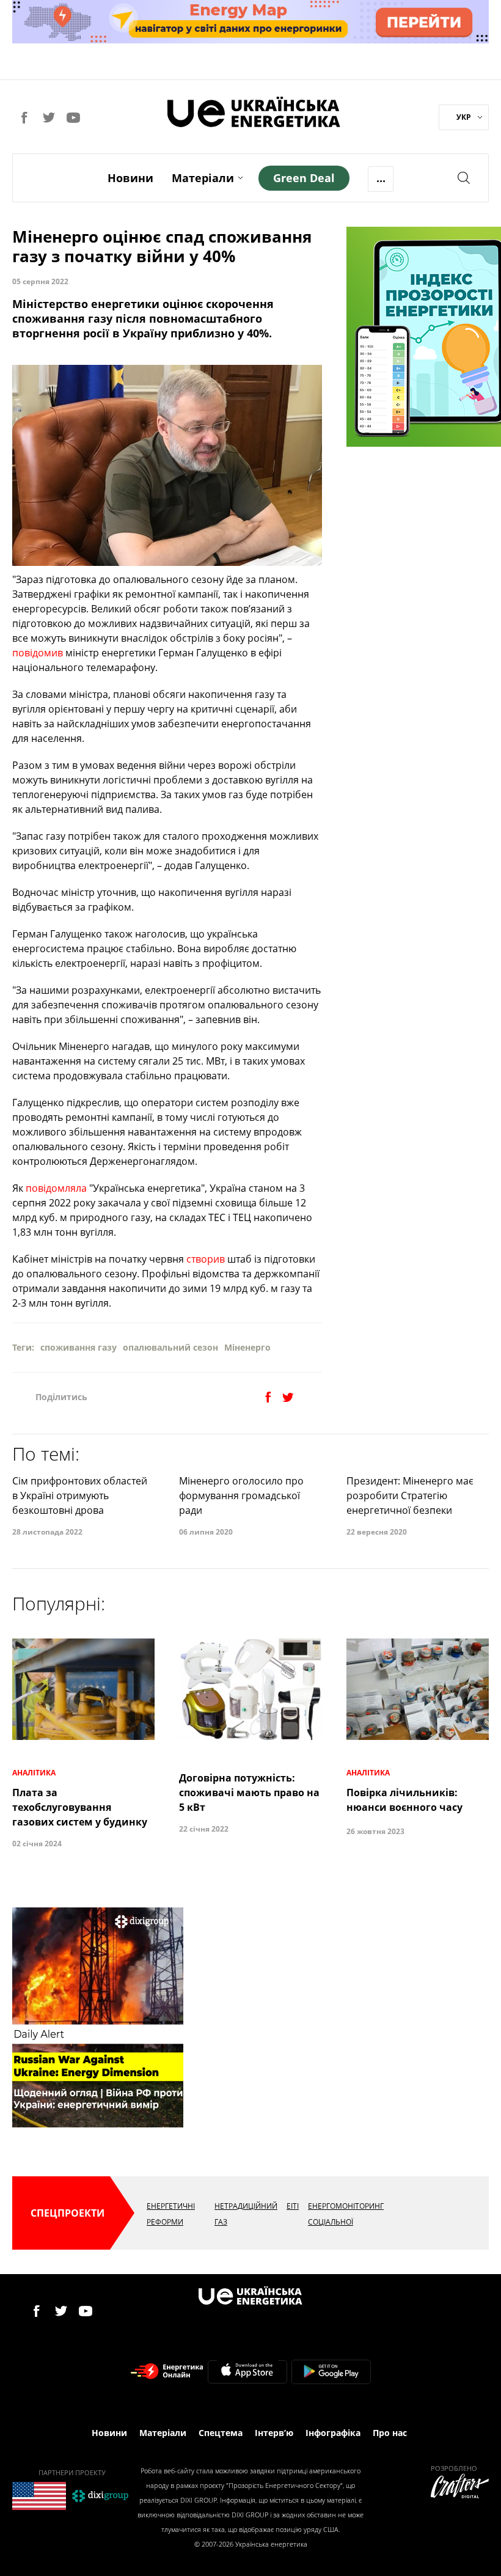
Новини (130, 178)
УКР (464, 117)
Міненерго (247, 1347)
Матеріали (203, 178)
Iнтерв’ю (274, 2433)
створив (206, 1259)
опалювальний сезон (170, 1347)
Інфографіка (333, 2433)
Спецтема (221, 2433)
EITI (293, 2206)
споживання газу (79, 1347)
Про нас (390, 2433)
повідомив (38, 653)
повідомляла (56, 1188)
